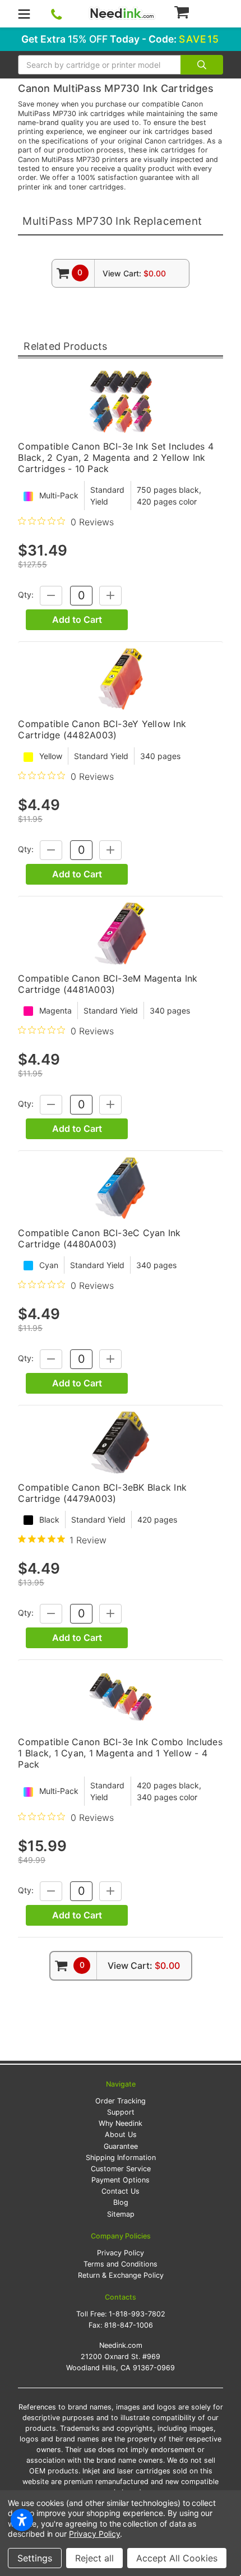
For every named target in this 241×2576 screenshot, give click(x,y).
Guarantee (121, 2146)
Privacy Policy (121, 2253)
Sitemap (121, 2214)
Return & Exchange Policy (121, 2275)
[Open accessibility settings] (22, 2520)
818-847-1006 (129, 2325)
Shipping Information (121, 2158)
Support (121, 2112)
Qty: (26, 595)
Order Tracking (121, 2101)
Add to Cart (77, 619)
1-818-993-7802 (137, 2314)
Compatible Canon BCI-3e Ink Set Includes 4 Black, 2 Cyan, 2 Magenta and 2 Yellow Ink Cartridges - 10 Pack (116, 457)
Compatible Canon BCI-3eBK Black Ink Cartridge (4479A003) (102, 1493)
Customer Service (121, 2169)
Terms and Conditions (121, 2264)
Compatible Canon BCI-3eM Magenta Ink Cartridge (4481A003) (108, 984)
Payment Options (121, 2180)
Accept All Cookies (177, 2558)
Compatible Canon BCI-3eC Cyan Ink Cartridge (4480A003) (99, 1238)
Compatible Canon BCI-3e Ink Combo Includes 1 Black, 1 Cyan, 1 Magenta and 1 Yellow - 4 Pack (120, 1753)
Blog (121, 2202)
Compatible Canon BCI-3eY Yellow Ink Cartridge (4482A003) (102, 729)
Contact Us (121, 2191)
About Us (121, 2135)
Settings (35, 2558)
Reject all (94, 2558)
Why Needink (121, 2123)
